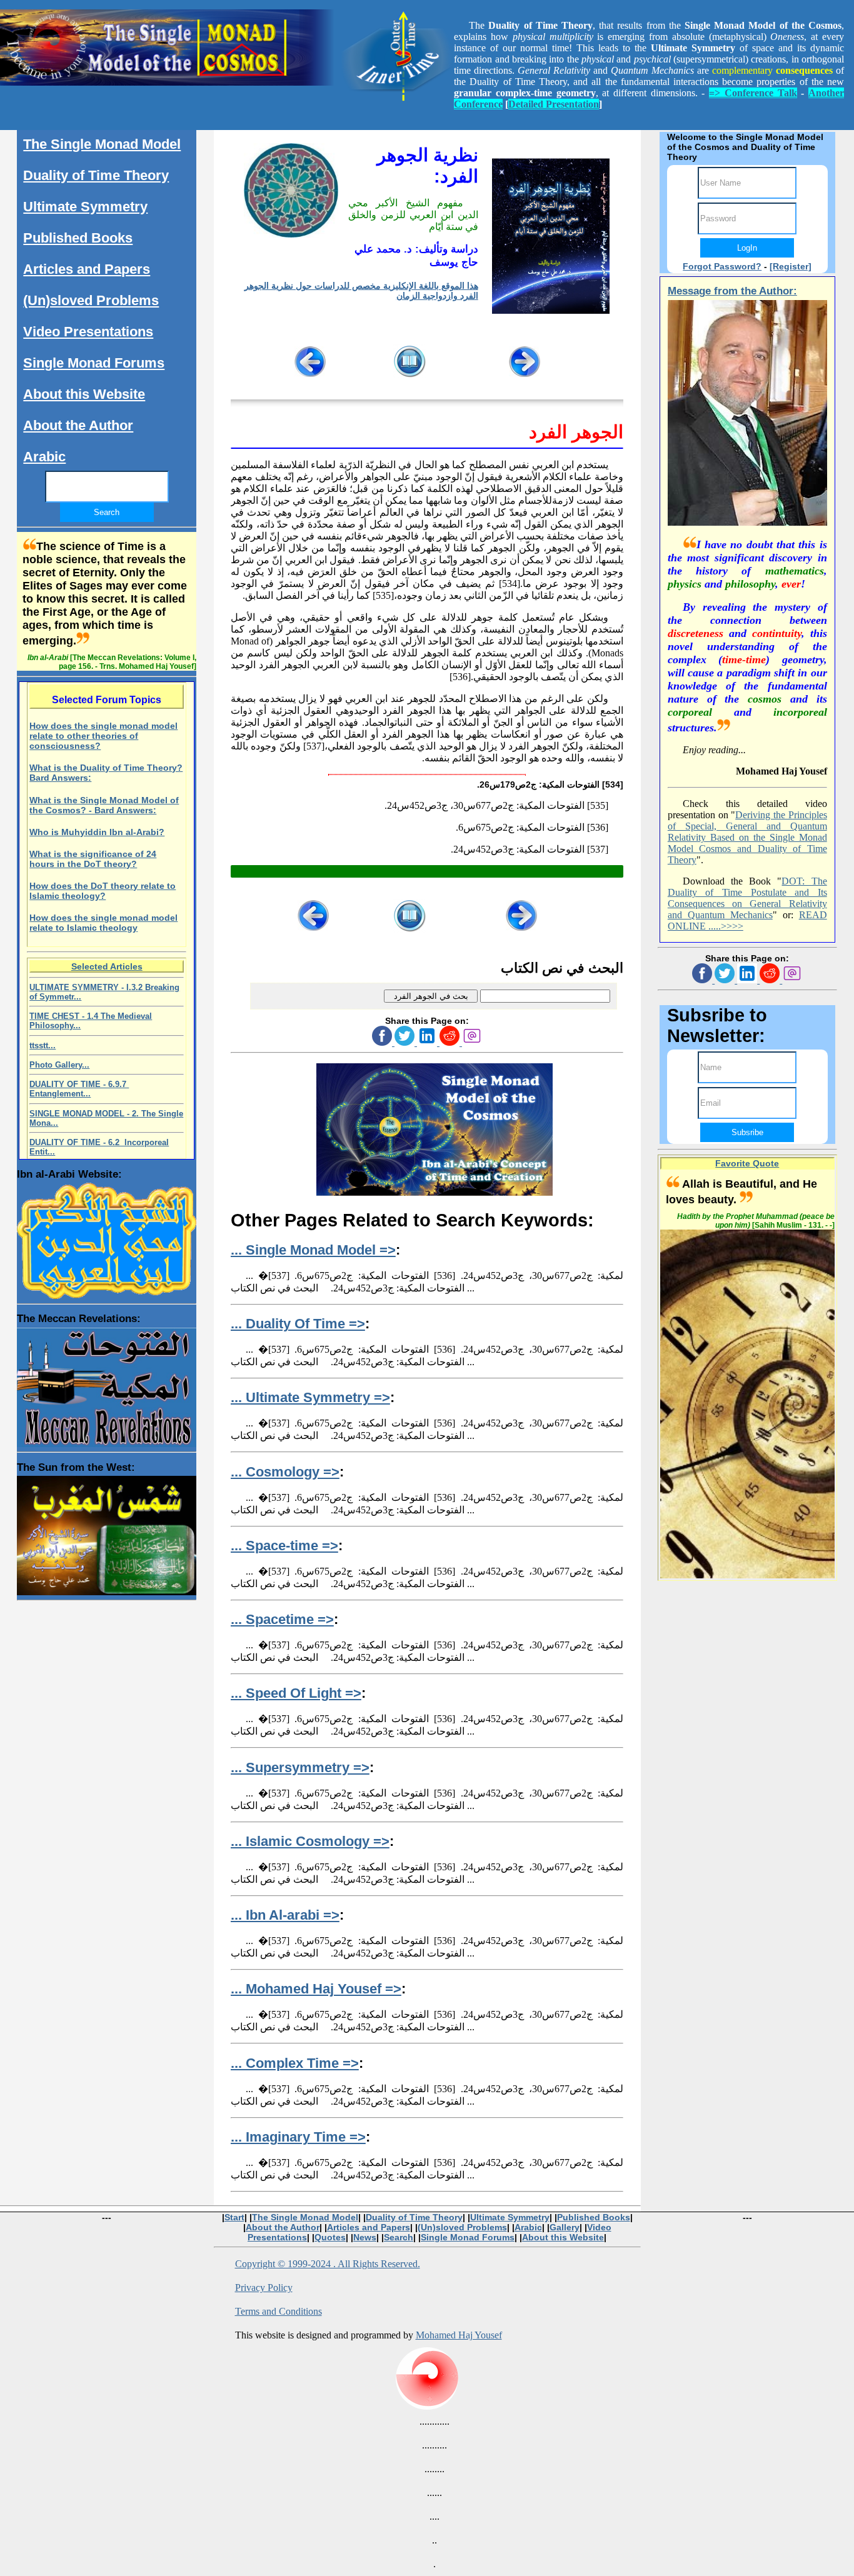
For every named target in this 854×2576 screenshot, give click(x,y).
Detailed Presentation (554, 104)
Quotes (330, 2237)
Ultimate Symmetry (85, 207)
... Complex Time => (295, 2063)
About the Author (78, 425)
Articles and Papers (87, 269)
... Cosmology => (285, 1472)
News (365, 2237)
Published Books (78, 238)
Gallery (565, 2227)
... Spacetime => (282, 1619)
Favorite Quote (747, 1163)
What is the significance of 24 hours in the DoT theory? (93, 859)
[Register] (791, 266)
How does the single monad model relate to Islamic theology (103, 923)
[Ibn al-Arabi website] (107, 1238)
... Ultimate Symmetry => (310, 1397)
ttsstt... (43, 1045)
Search (399, 2237)
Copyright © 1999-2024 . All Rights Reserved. (328, 2264)
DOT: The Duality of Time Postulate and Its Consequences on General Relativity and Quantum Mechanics (747, 898)
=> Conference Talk (753, 93)
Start (234, 2217)
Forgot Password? (722, 266)
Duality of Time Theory (96, 175)
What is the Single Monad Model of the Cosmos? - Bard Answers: (104, 805)
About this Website (84, 394)
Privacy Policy (264, 2288)
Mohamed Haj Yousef (459, 2335)
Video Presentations (88, 332)
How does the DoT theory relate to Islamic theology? (103, 891)
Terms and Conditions (279, 2311)
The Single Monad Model (102, 144)
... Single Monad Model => (313, 1250)
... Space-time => (284, 1546)
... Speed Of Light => (296, 1693)
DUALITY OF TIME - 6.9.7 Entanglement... (79, 1089)
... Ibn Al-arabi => (285, 1915)
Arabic (44, 457)
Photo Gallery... (59, 1065)
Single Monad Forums (94, 363)
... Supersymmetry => (300, 1767)
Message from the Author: (732, 291)
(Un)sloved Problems (91, 300)
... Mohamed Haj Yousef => (316, 1989)
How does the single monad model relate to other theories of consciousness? (103, 736)
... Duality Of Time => (298, 1324)
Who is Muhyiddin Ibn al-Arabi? (97, 832)
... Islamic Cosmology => (310, 1841)
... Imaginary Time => (298, 2137)
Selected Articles (107, 966)
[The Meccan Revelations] (107, 1384)
